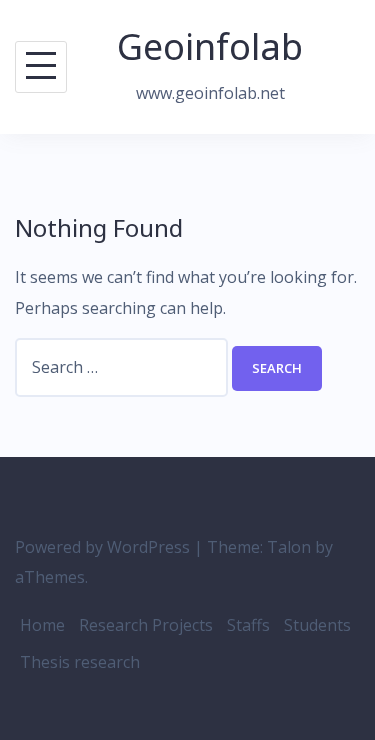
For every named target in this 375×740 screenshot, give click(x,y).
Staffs (248, 625)
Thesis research (80, 662)
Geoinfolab (210, 46)
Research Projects (146, 625)
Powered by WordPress (102, 547)
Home (42, 625)
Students (317, 625)
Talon (289, 547)
